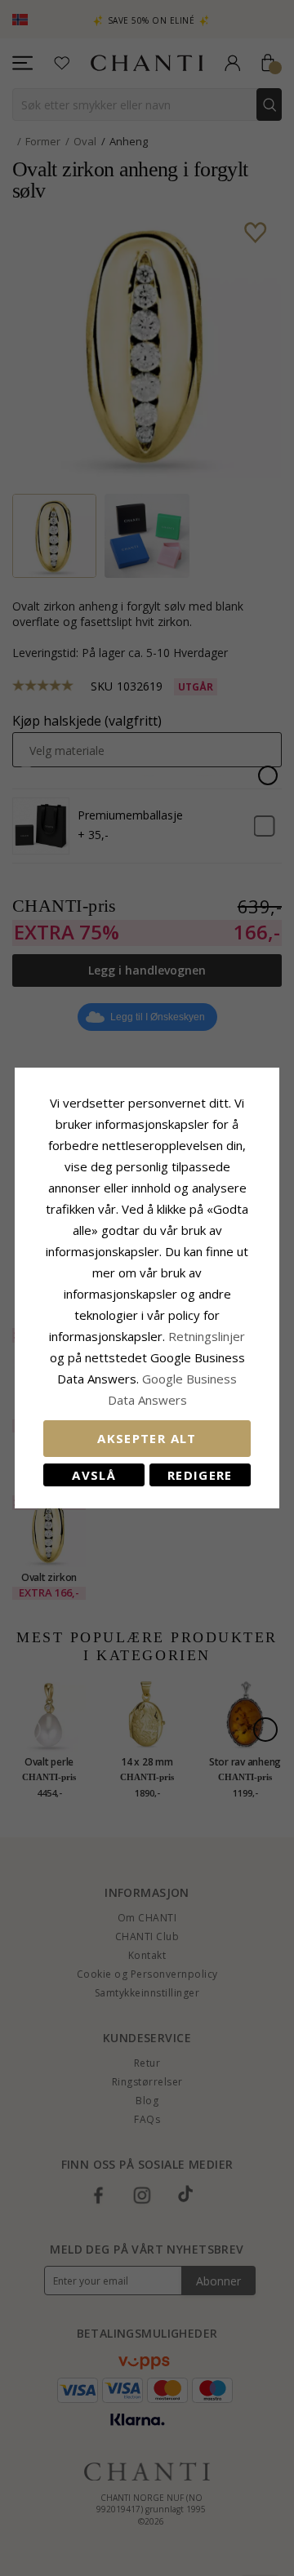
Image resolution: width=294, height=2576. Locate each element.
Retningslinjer (207, 1336)
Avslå (94, 1475)
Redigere (200, 1475)
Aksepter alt (147, 1438)
